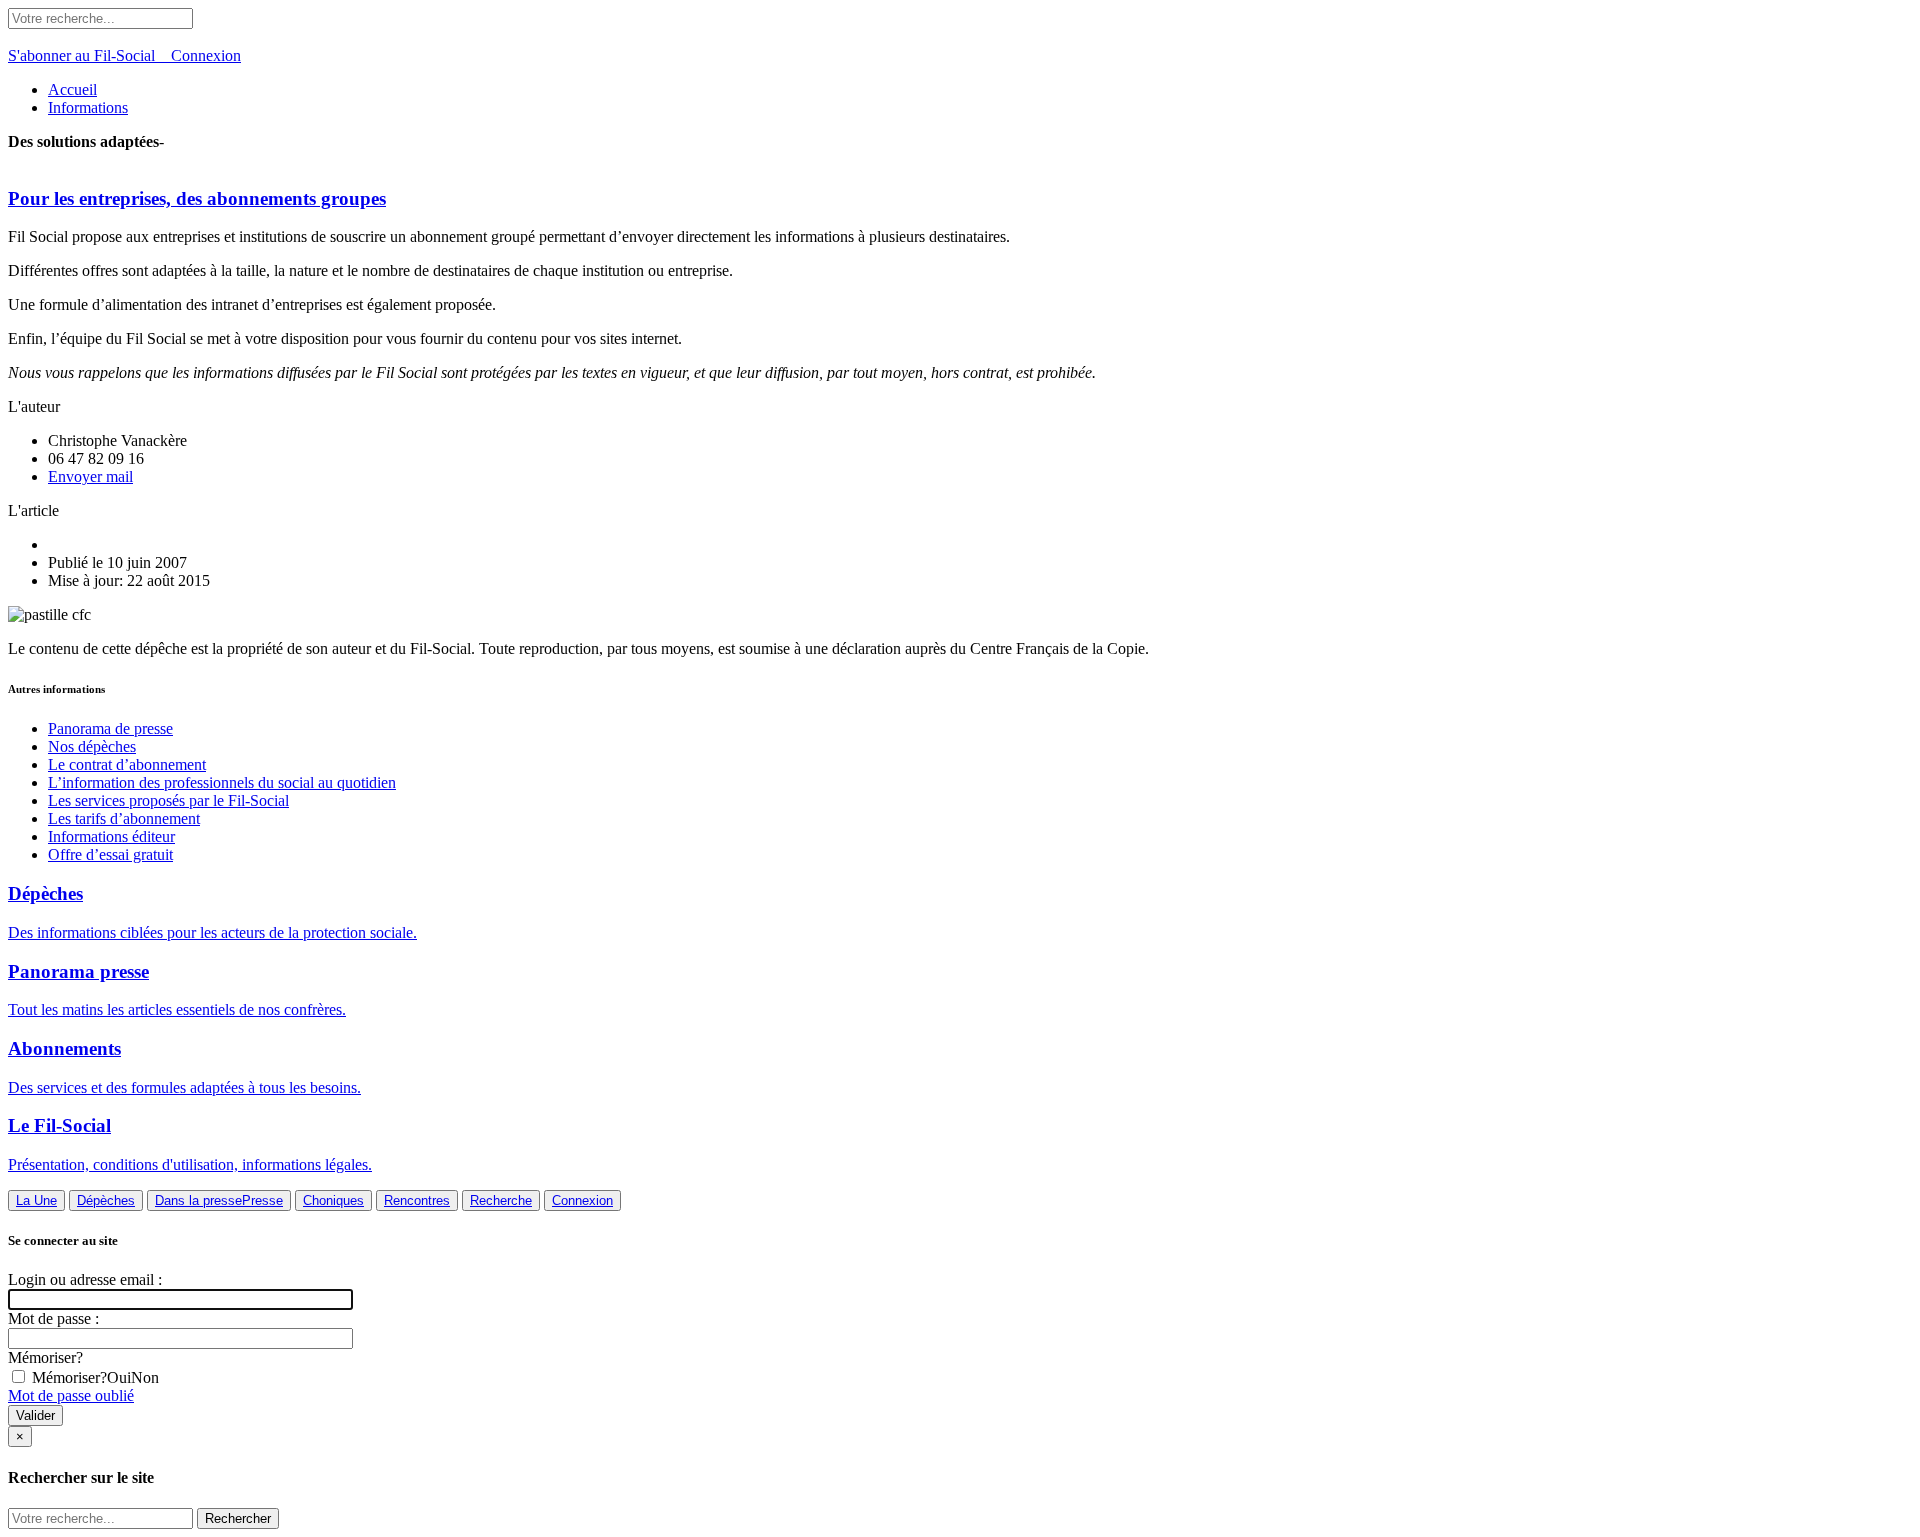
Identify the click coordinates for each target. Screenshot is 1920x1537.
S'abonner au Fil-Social (89, 55)
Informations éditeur (111, 836)
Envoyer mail (90, 476)
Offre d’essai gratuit (110, 854)
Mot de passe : (53, 1318)
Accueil (72, 89)
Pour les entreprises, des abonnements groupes (197, 198)
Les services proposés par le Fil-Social (168, 800)
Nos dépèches (92, 746)
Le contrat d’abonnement (127, 764)
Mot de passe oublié (71, 1395)
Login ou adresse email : (85, 1279)
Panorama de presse (110, 728)
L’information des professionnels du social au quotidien (222, 782)
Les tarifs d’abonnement (124, 818)
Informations (88, 107)
